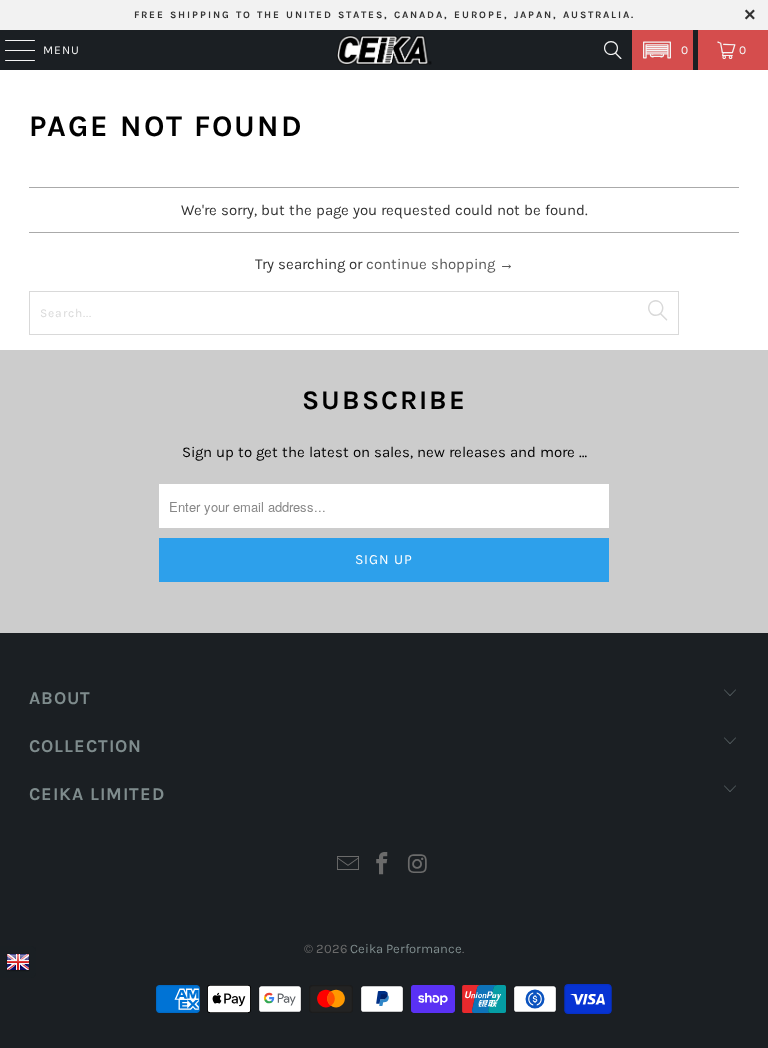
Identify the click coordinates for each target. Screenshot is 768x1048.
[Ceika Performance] (384, 50)
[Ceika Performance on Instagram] (418, 866)
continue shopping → (440, 264)
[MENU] (10, 50)
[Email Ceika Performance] (348, 866)
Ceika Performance (406, 948)
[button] (662, 50)
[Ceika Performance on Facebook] (383, 866)
